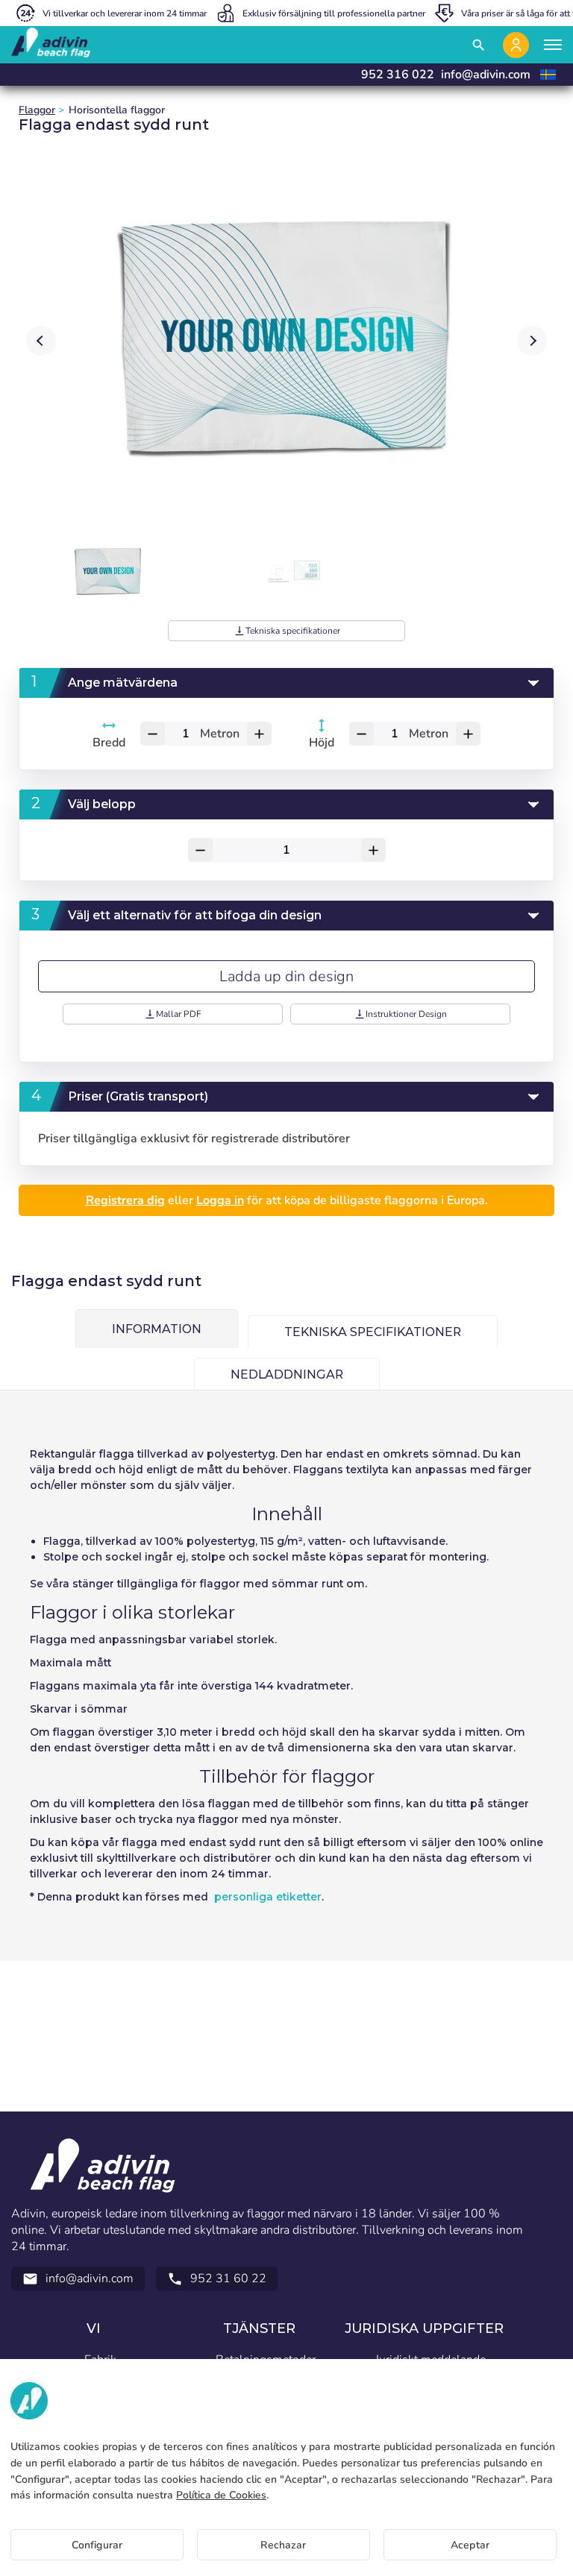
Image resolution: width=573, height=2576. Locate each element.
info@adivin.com (486, 75)
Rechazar (283, 2545)
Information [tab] (157, 1329)
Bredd (109, 743)
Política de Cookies (221, 2495)
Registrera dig (125, 1200)
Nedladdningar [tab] (287, 1374)
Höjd (322, 743)
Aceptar (470, 2545)
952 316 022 (398, 75)
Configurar (97, 2545)
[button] (532, 341)
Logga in (220, 1200)
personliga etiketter (268, 1897)
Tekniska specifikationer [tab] (373, 1332)
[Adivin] (51, 45)
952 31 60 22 (217, 2279)
